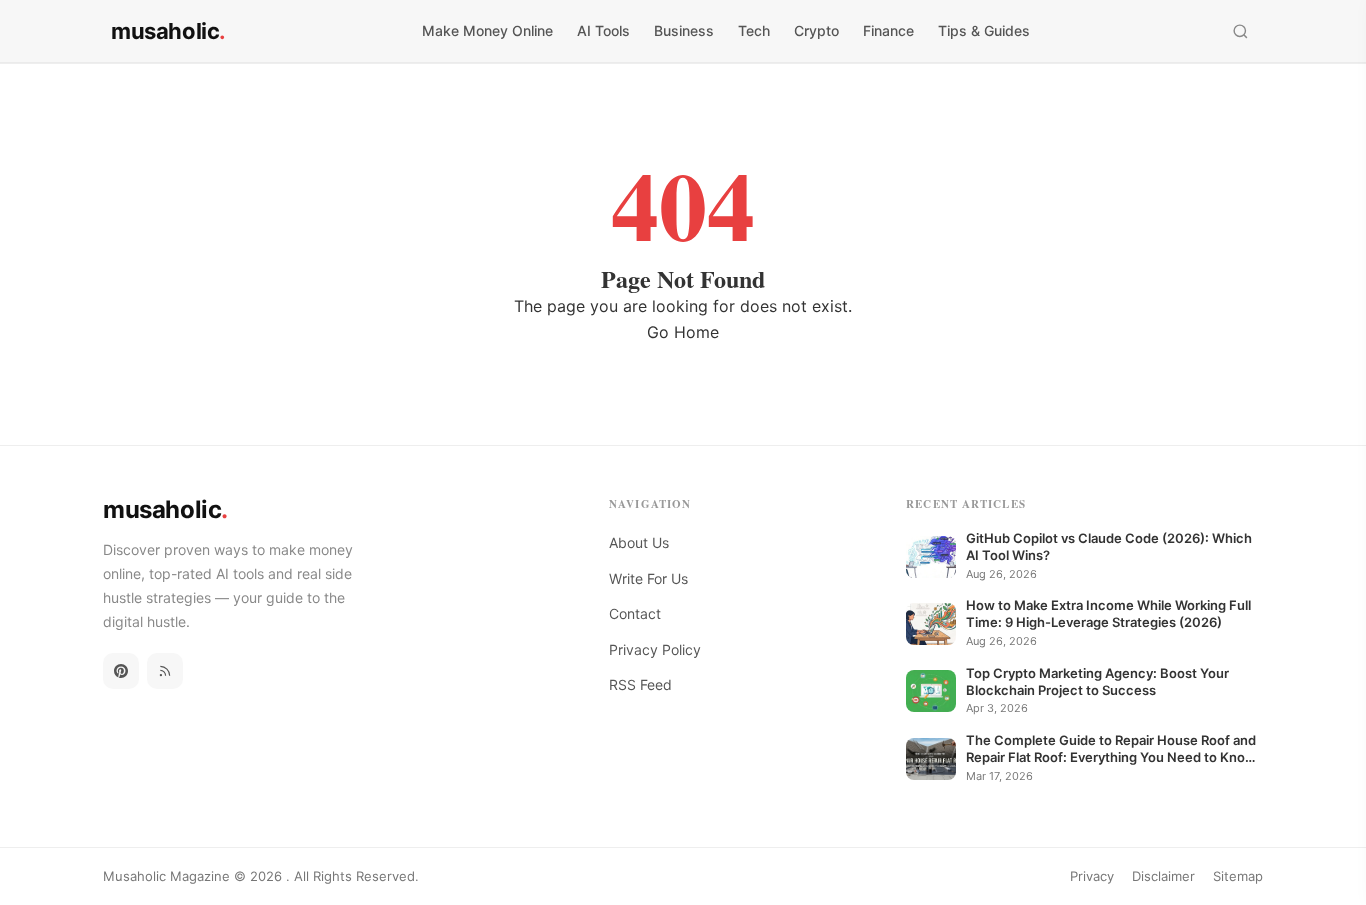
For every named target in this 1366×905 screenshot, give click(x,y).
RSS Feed (640, 684)
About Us (639, 542)
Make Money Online (487, 30)
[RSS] (165, 671)
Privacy (1092, 876)
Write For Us (648, 578)
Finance (888, 30)
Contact (635, 613)
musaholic (168, 31)
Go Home (683, 332)
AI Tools (603, 30)
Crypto (816, 30)
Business (684, 30)
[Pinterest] (121, 671)
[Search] (1240, 31)
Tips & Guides (984, 30)
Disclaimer (1163, 876)
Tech (754, 30)
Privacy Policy (655, 649)
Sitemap (1238, 876)
